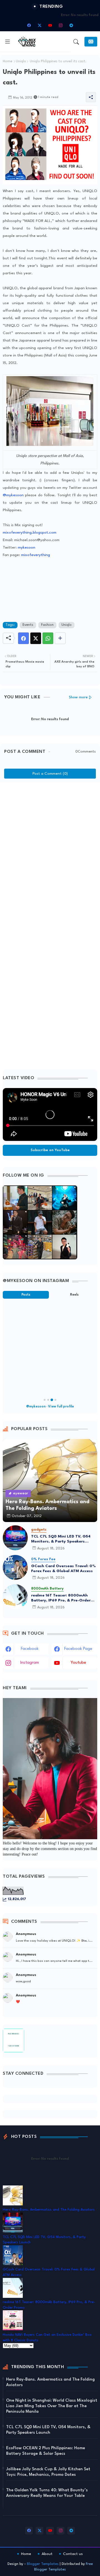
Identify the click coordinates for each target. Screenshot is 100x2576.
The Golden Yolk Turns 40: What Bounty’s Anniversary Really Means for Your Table (47, 2493)
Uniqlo (21, 61)
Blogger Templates (43, 2564)
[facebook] (29, 25)
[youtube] (50, 25)
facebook (30, 1649)
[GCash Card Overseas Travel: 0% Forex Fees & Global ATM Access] (15, 1567)
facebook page (78, 1649)
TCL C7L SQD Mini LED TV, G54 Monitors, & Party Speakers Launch (61, 1539)
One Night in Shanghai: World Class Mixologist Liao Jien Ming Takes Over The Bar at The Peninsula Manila (52, 2406)
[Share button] (60, 638)
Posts (26, 1295)
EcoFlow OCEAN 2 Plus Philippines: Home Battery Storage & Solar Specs (46, 2451)
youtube (78, 1663)
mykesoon (27, 547)
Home (7, 61)
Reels (74, 1295)
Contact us (73, 2554)
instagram (30, 1663)
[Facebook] (23, 638)
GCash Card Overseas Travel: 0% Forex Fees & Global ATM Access (63, 1569)
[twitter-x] (39, 25)
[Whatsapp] (48, 638)
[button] (76, 42)
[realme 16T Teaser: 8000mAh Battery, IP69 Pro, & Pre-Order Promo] (15, 1597)
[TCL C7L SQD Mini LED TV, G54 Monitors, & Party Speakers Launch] (15, 1538)
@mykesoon (13, 495)
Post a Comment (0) (50, 774)
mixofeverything (36, 555)
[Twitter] (36, 638)
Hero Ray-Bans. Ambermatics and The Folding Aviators (49, 2210)
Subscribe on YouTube (50, 1150)
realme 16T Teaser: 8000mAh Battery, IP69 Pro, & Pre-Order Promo (61, 1598)
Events (28, 625)
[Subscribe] (91, 42)
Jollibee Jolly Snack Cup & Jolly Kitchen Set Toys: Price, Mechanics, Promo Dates (48, 2472)
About (47, 2554)
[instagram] (61, 25)
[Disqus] (50, 855)
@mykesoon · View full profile (50, 1407)
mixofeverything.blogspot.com (30, 533)
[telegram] (71, 25)
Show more (78, 697)
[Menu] (7, 42)
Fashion (47, 625)
